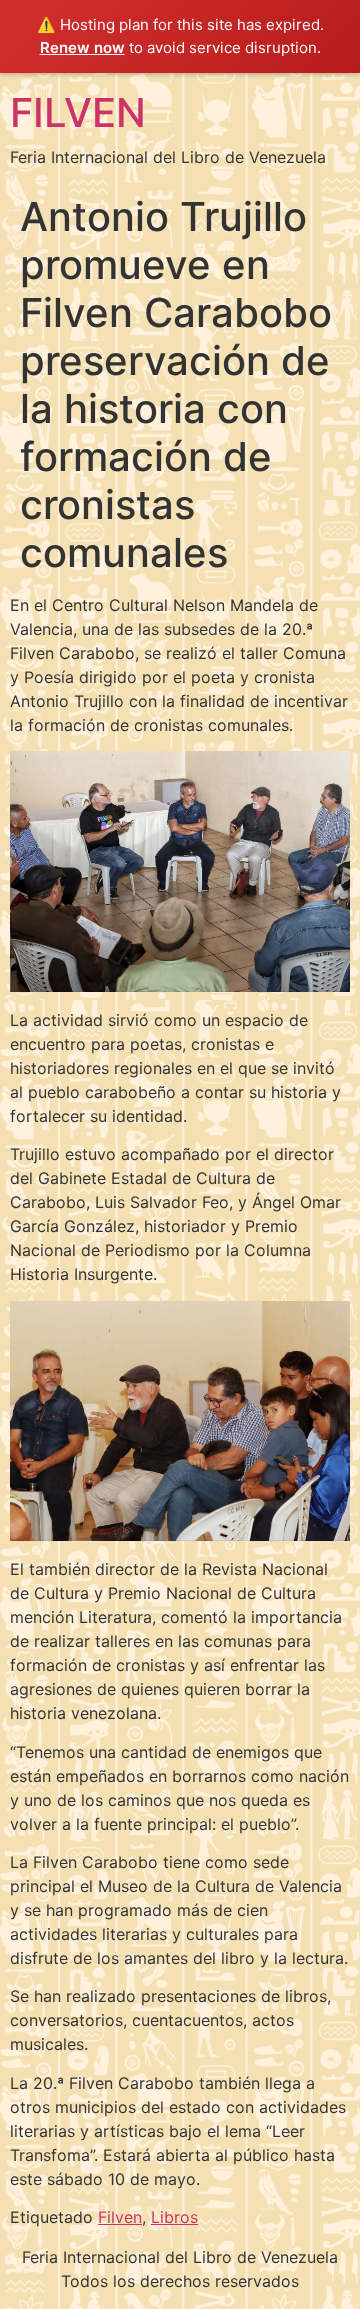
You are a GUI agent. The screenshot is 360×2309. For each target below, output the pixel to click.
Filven (120, 2217)
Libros (174, 2217)
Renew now (82, 47)
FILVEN (78, 112)
